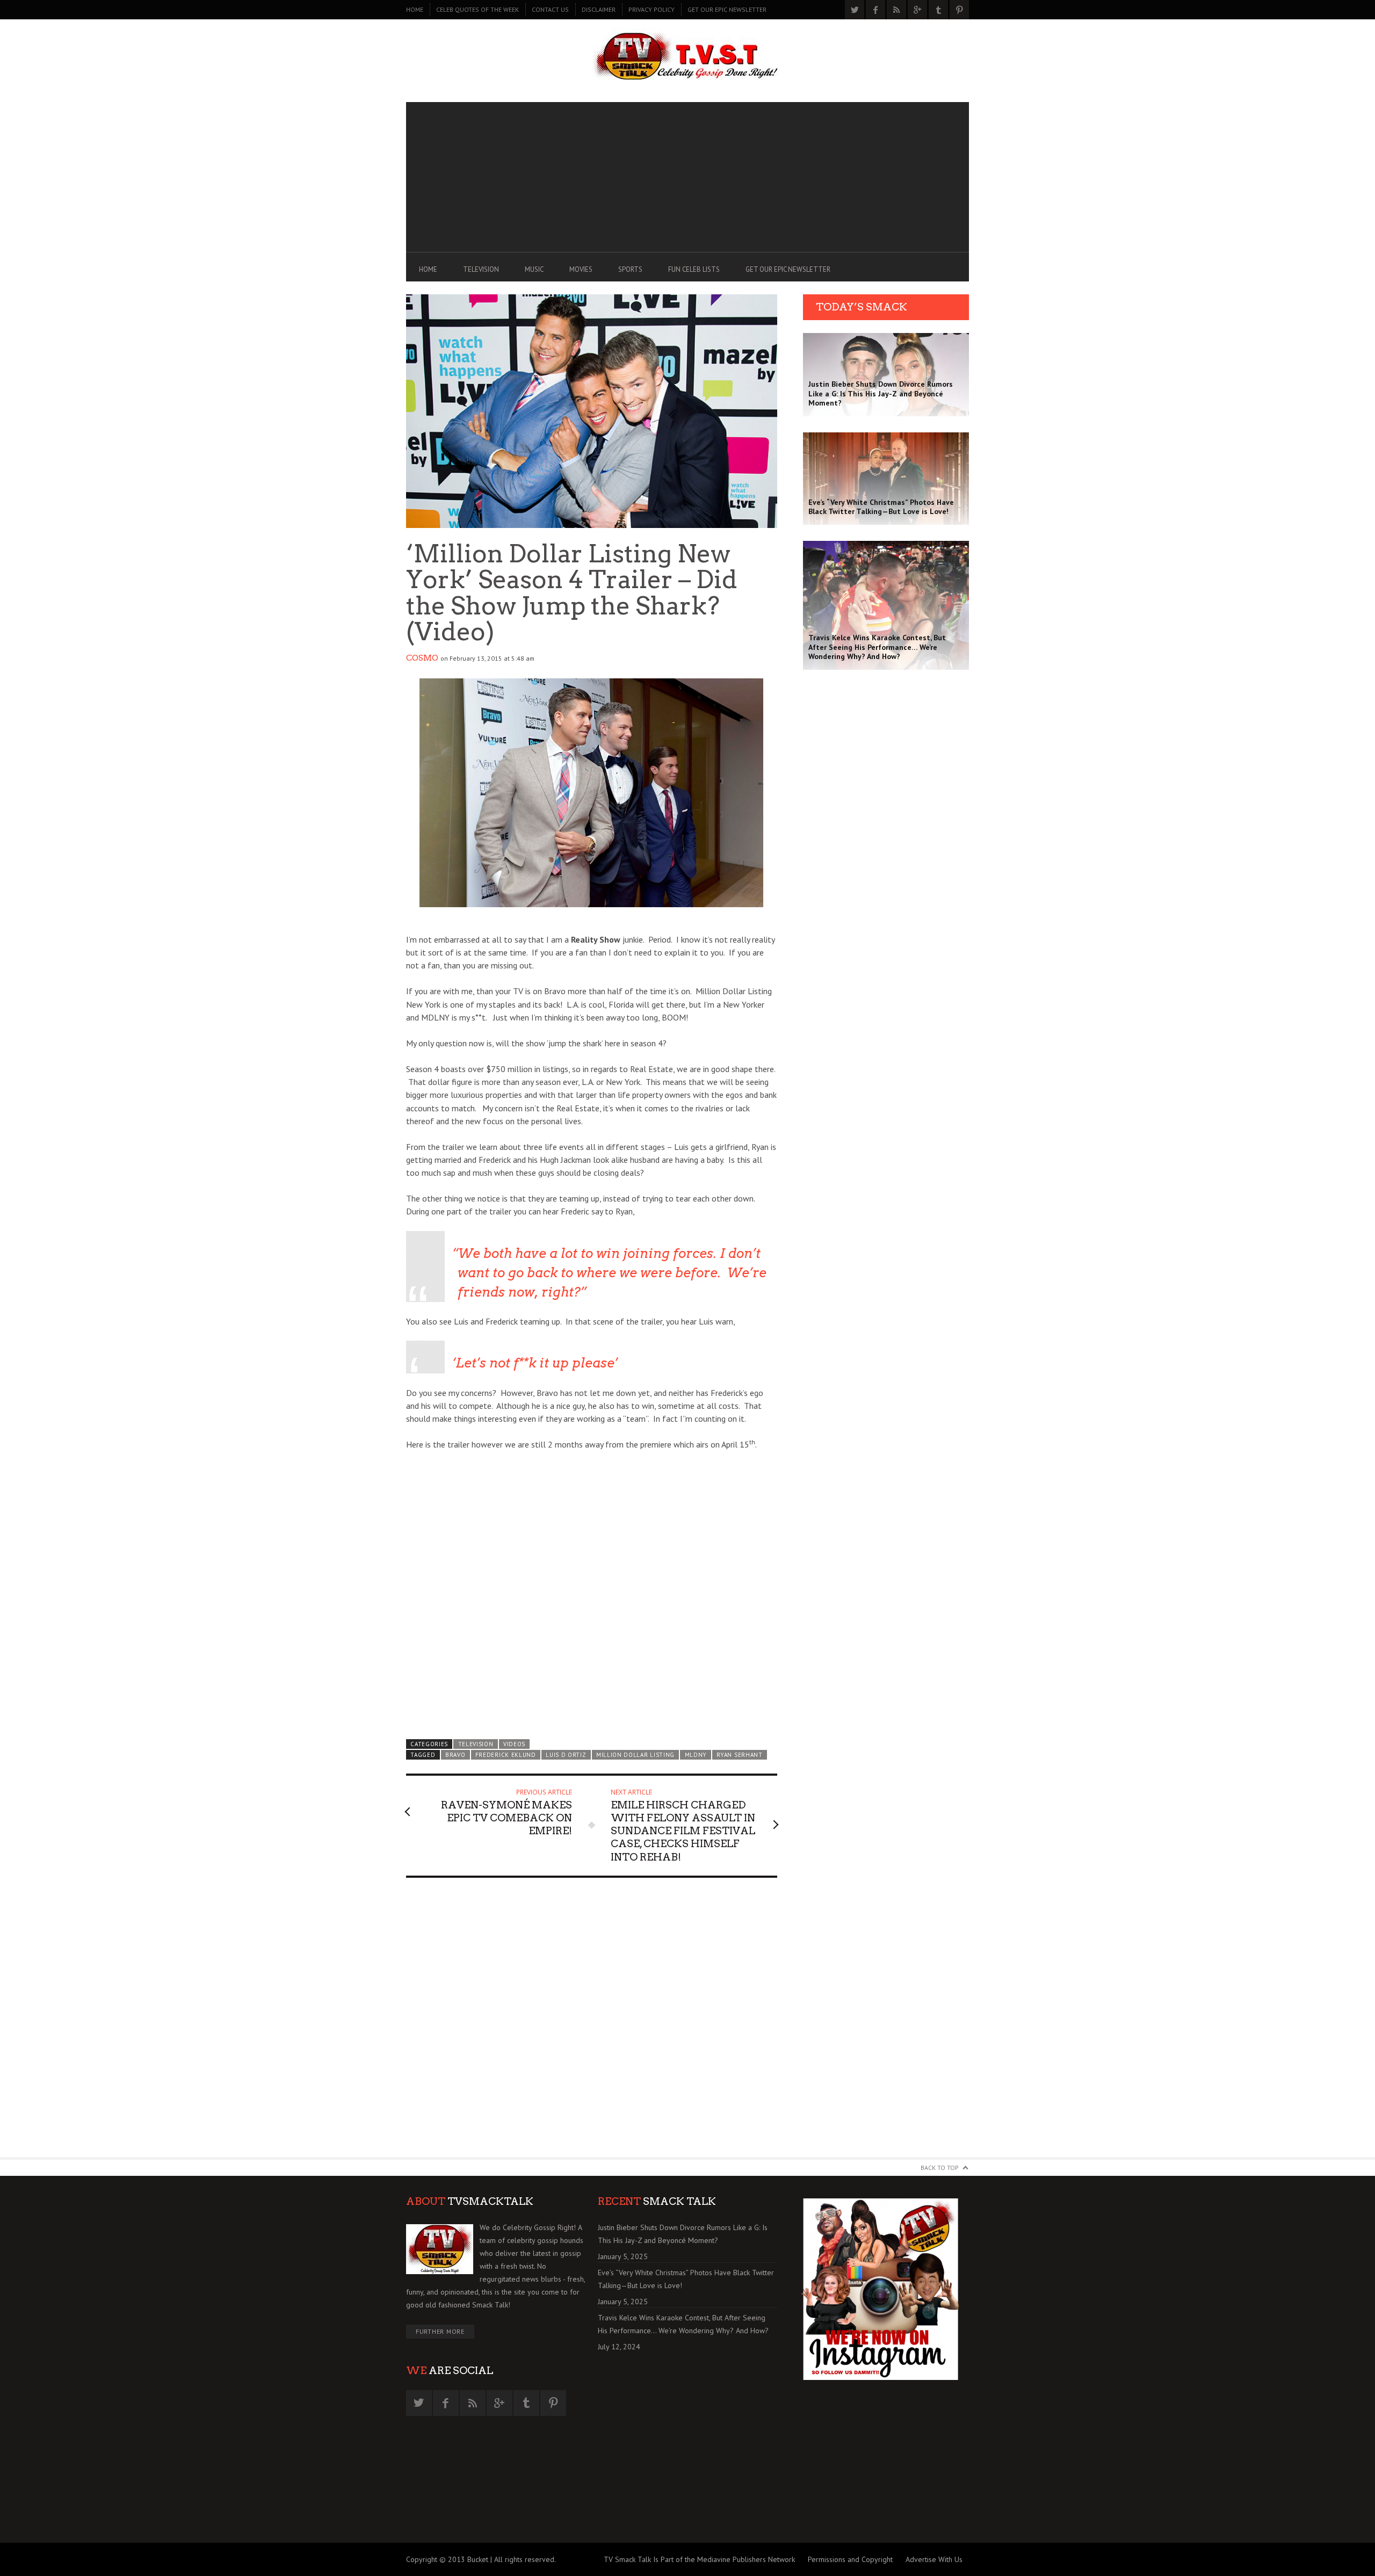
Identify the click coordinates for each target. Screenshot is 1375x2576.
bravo (455, 1755)
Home (415, 9)
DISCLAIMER (599, 9)
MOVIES (581, 269)
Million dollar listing (635, 1755)
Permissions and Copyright (850, 2559)
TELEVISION (481, 269)
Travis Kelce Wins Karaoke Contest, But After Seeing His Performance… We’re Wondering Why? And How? (683, 2324)
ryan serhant (739, 1755)
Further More (440, 2331)
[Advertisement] (687, 177)
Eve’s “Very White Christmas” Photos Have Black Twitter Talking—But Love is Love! (686, 2279)
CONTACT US (550, 9)
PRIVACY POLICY (652, 9)
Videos (514, 1744)
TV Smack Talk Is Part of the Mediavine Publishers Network (699, 2559)
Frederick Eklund (506, 1755)
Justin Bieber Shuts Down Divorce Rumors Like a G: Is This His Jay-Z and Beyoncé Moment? (683, 2234)
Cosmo (422, 658)
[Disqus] (592, 2022)
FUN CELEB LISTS (694, 269)
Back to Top (940, 2168)
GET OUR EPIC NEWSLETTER (727, 9)
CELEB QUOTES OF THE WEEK (477, 9)
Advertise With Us (934, 2559)
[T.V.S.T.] (687, 58)
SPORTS (630, 269)
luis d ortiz (566, 1755)
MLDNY (696, 1755)
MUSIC (534, 269)
